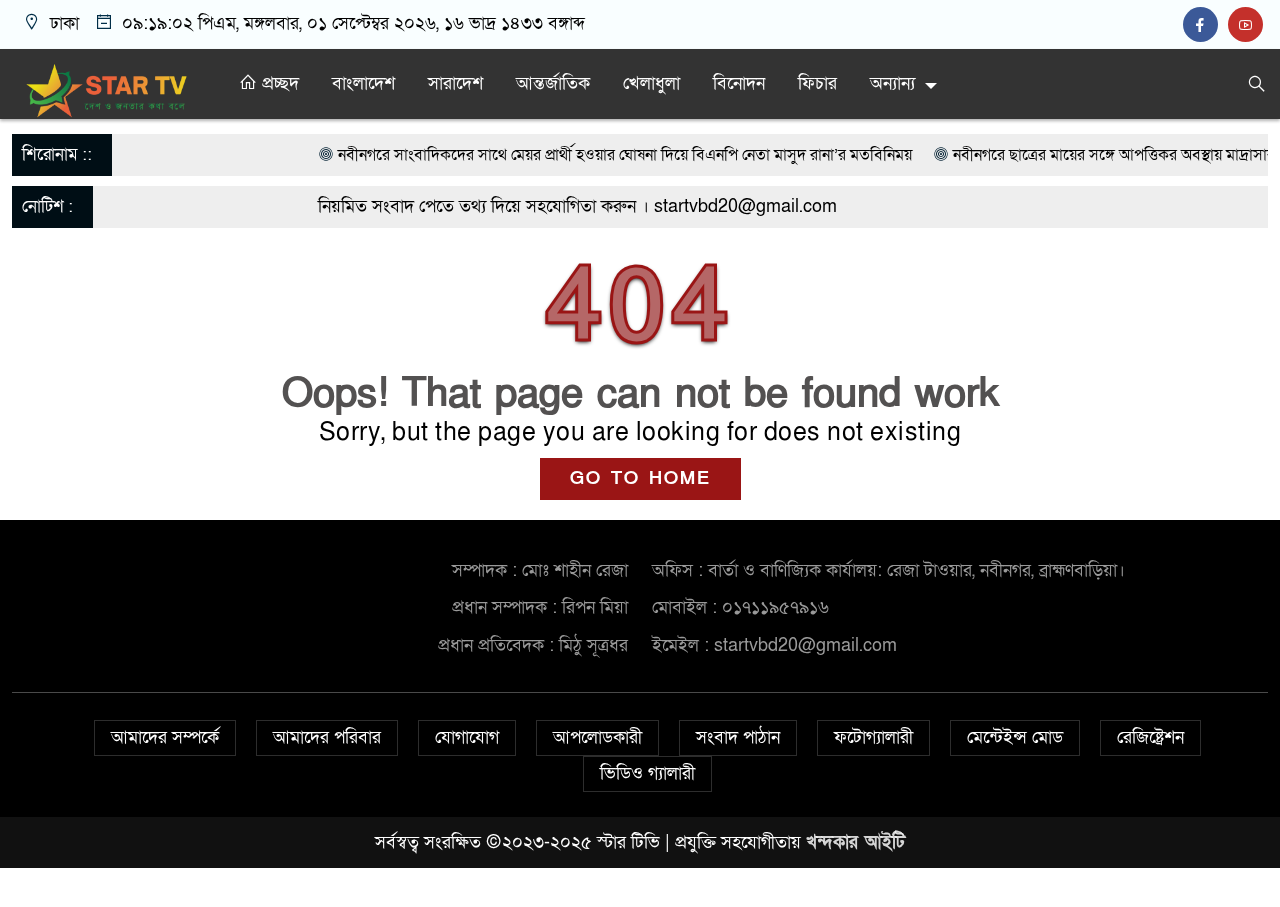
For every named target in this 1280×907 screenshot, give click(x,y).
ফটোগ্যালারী (873, 737)
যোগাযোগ (467, 737)
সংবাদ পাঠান (738, 737)
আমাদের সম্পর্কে (165, 737)
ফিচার (817, 83)
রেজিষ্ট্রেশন (1150, 737)
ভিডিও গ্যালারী (647, 773)
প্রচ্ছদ (278, 83)
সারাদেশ (455, 83)
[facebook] (1205, 25)
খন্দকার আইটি (855, 842)
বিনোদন (739, 83)
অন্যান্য (892, 83)
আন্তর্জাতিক (553, 83)
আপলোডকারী (597, 737)
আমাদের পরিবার (327, 737)
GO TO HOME (640, 478)
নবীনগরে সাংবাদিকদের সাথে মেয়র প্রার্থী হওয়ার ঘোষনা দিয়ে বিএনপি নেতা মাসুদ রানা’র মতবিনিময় (602, 155)
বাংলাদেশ (363, 83)
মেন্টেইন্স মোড (1015, 737)
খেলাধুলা (651, 83)
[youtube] (1248, 25)
